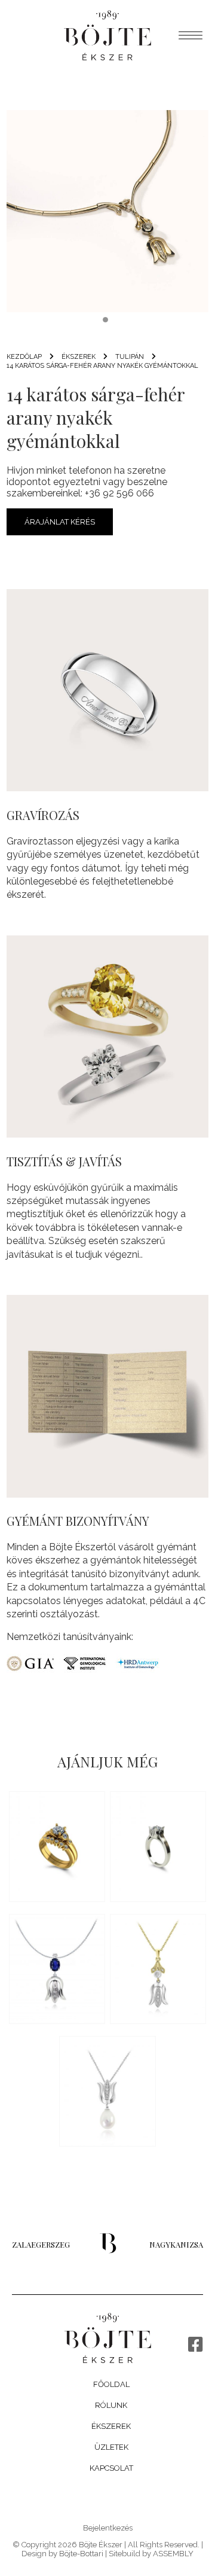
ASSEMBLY (173, 2554)
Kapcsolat (111, 2467)
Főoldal (111, 2384)
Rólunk (111, 2405)
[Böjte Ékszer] (107, 35)
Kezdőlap (24, 357)
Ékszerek (111, 2426)
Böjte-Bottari (81, 2554)
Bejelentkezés (108, 2528)
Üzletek (111, 2447)
